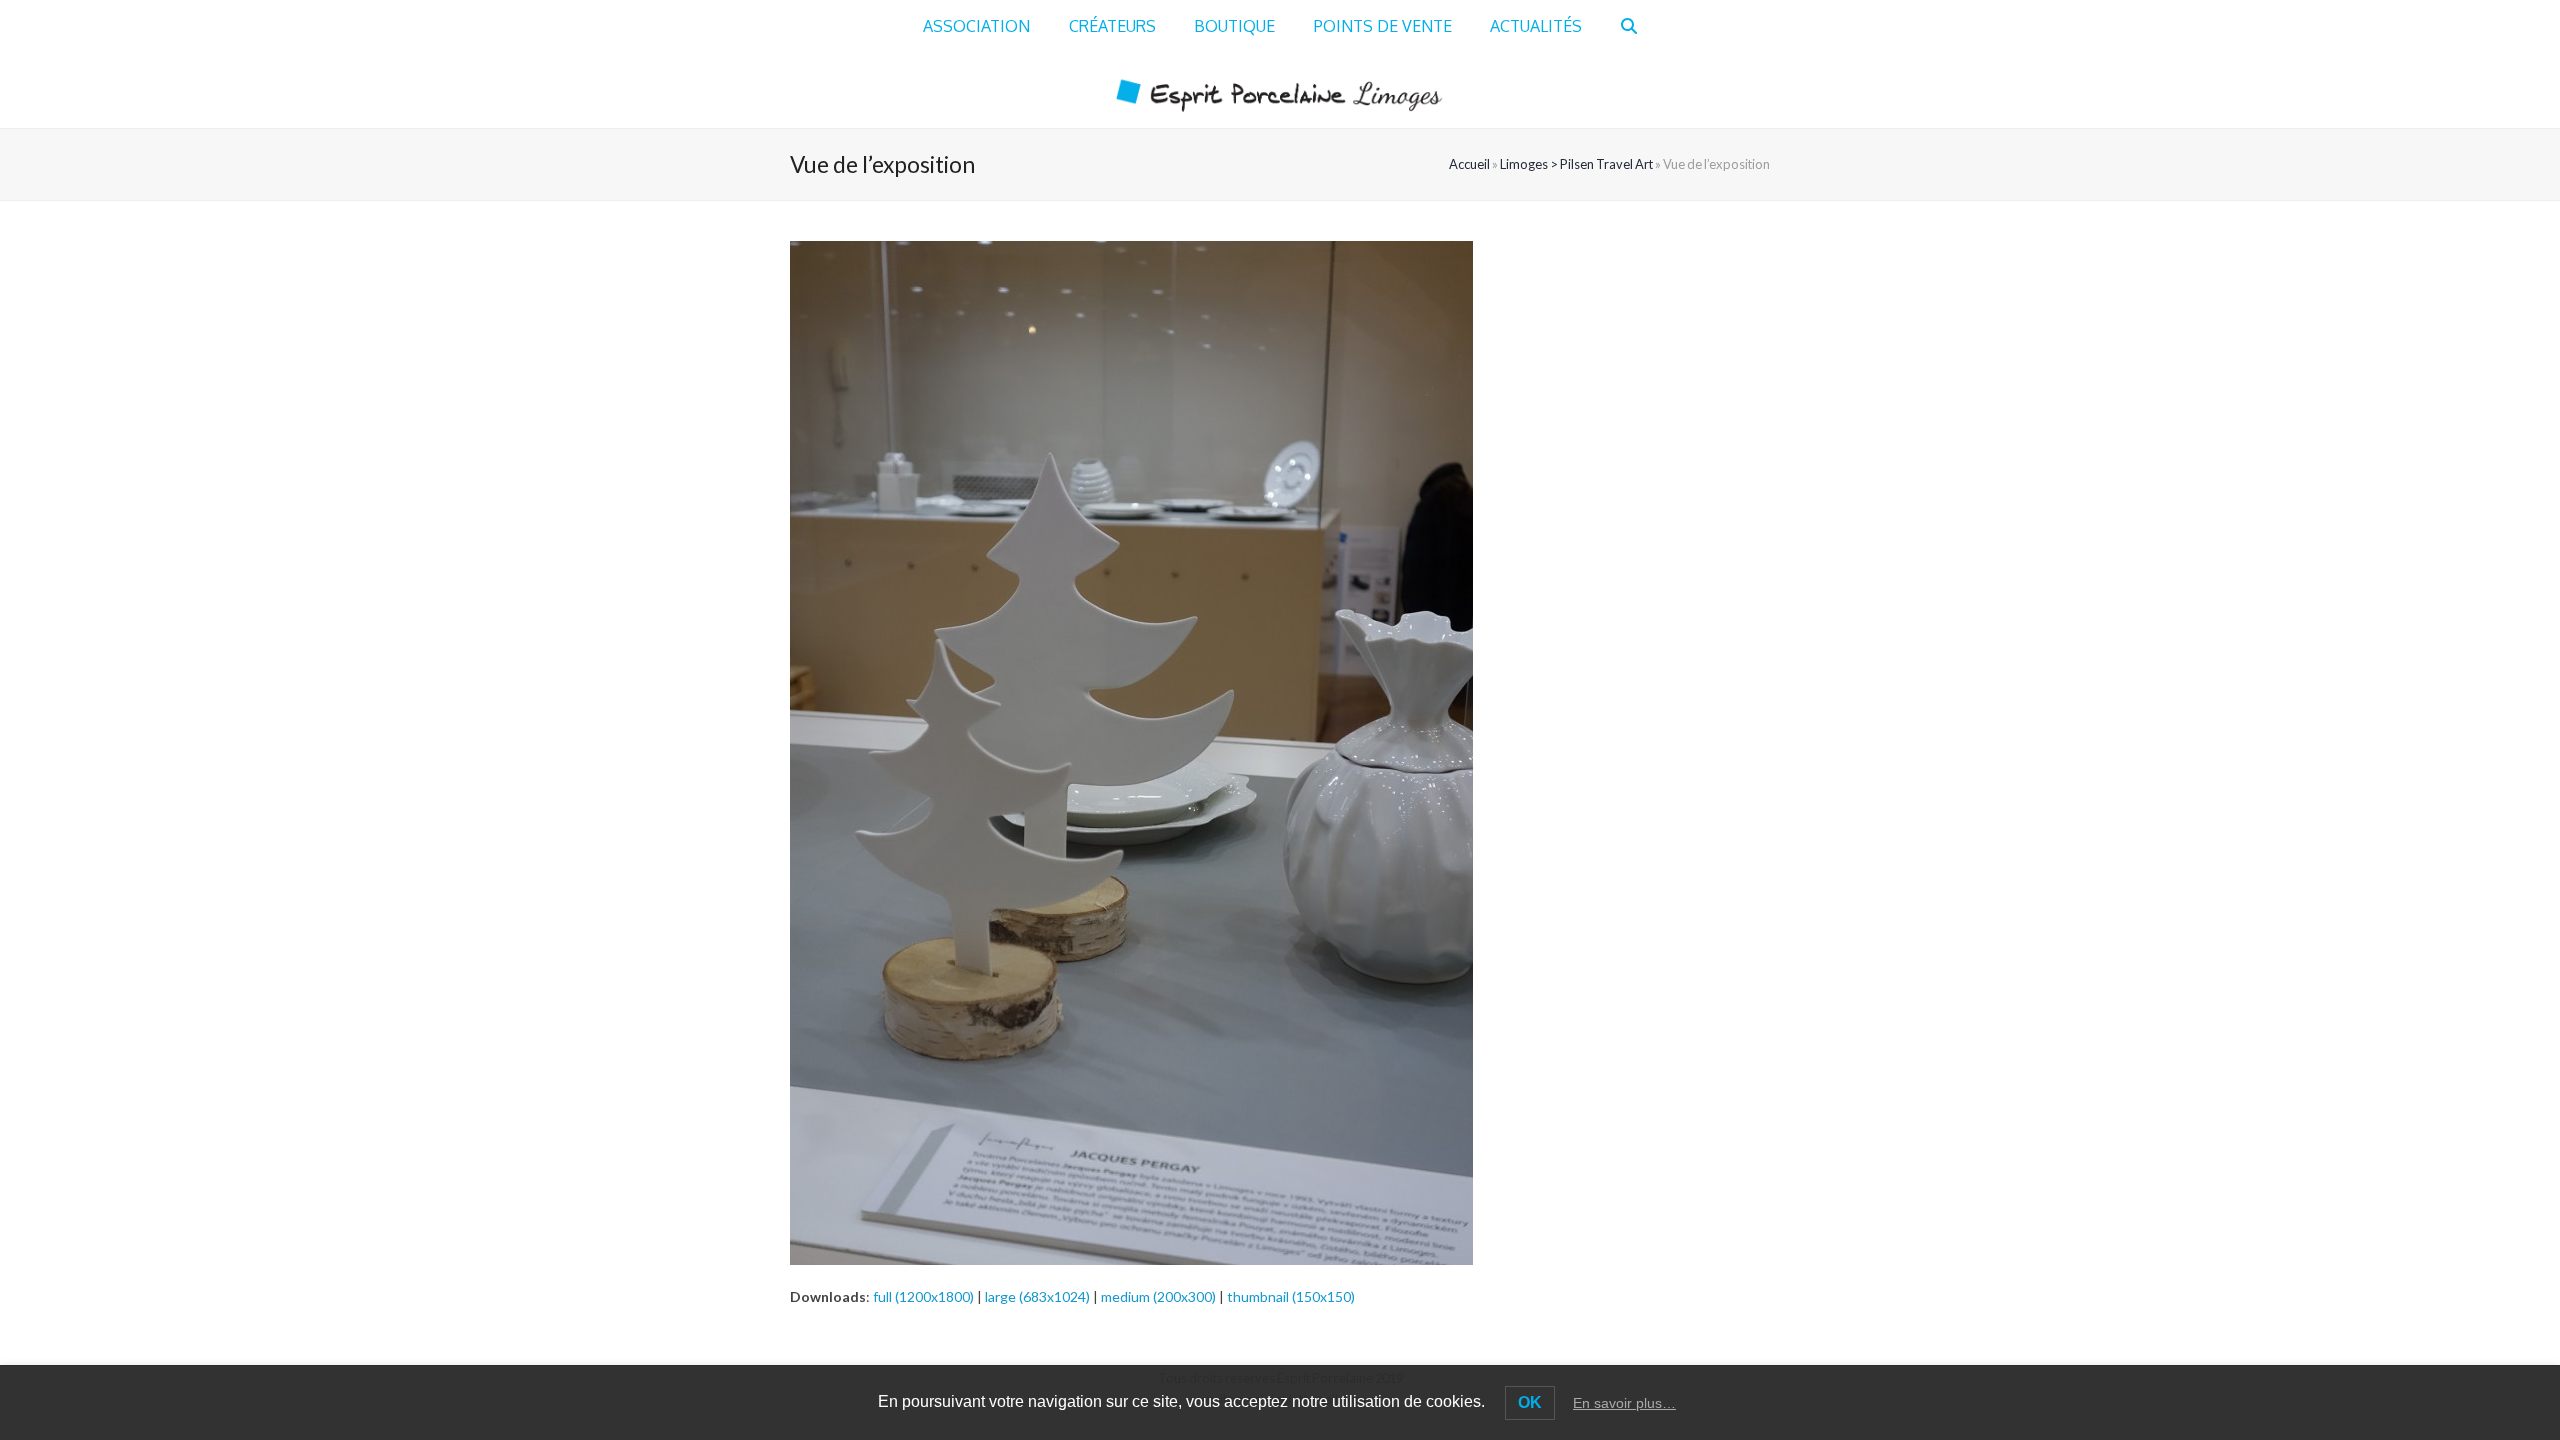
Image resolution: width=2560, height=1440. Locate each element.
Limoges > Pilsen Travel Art (1576, 164)
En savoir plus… (1624, 1403)
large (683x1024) (1037, 1296)
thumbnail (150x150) (1291, 1296)
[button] (1629, 27)
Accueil (1469, 164)
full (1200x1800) (923, 1296)
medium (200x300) (1158, 1296)
